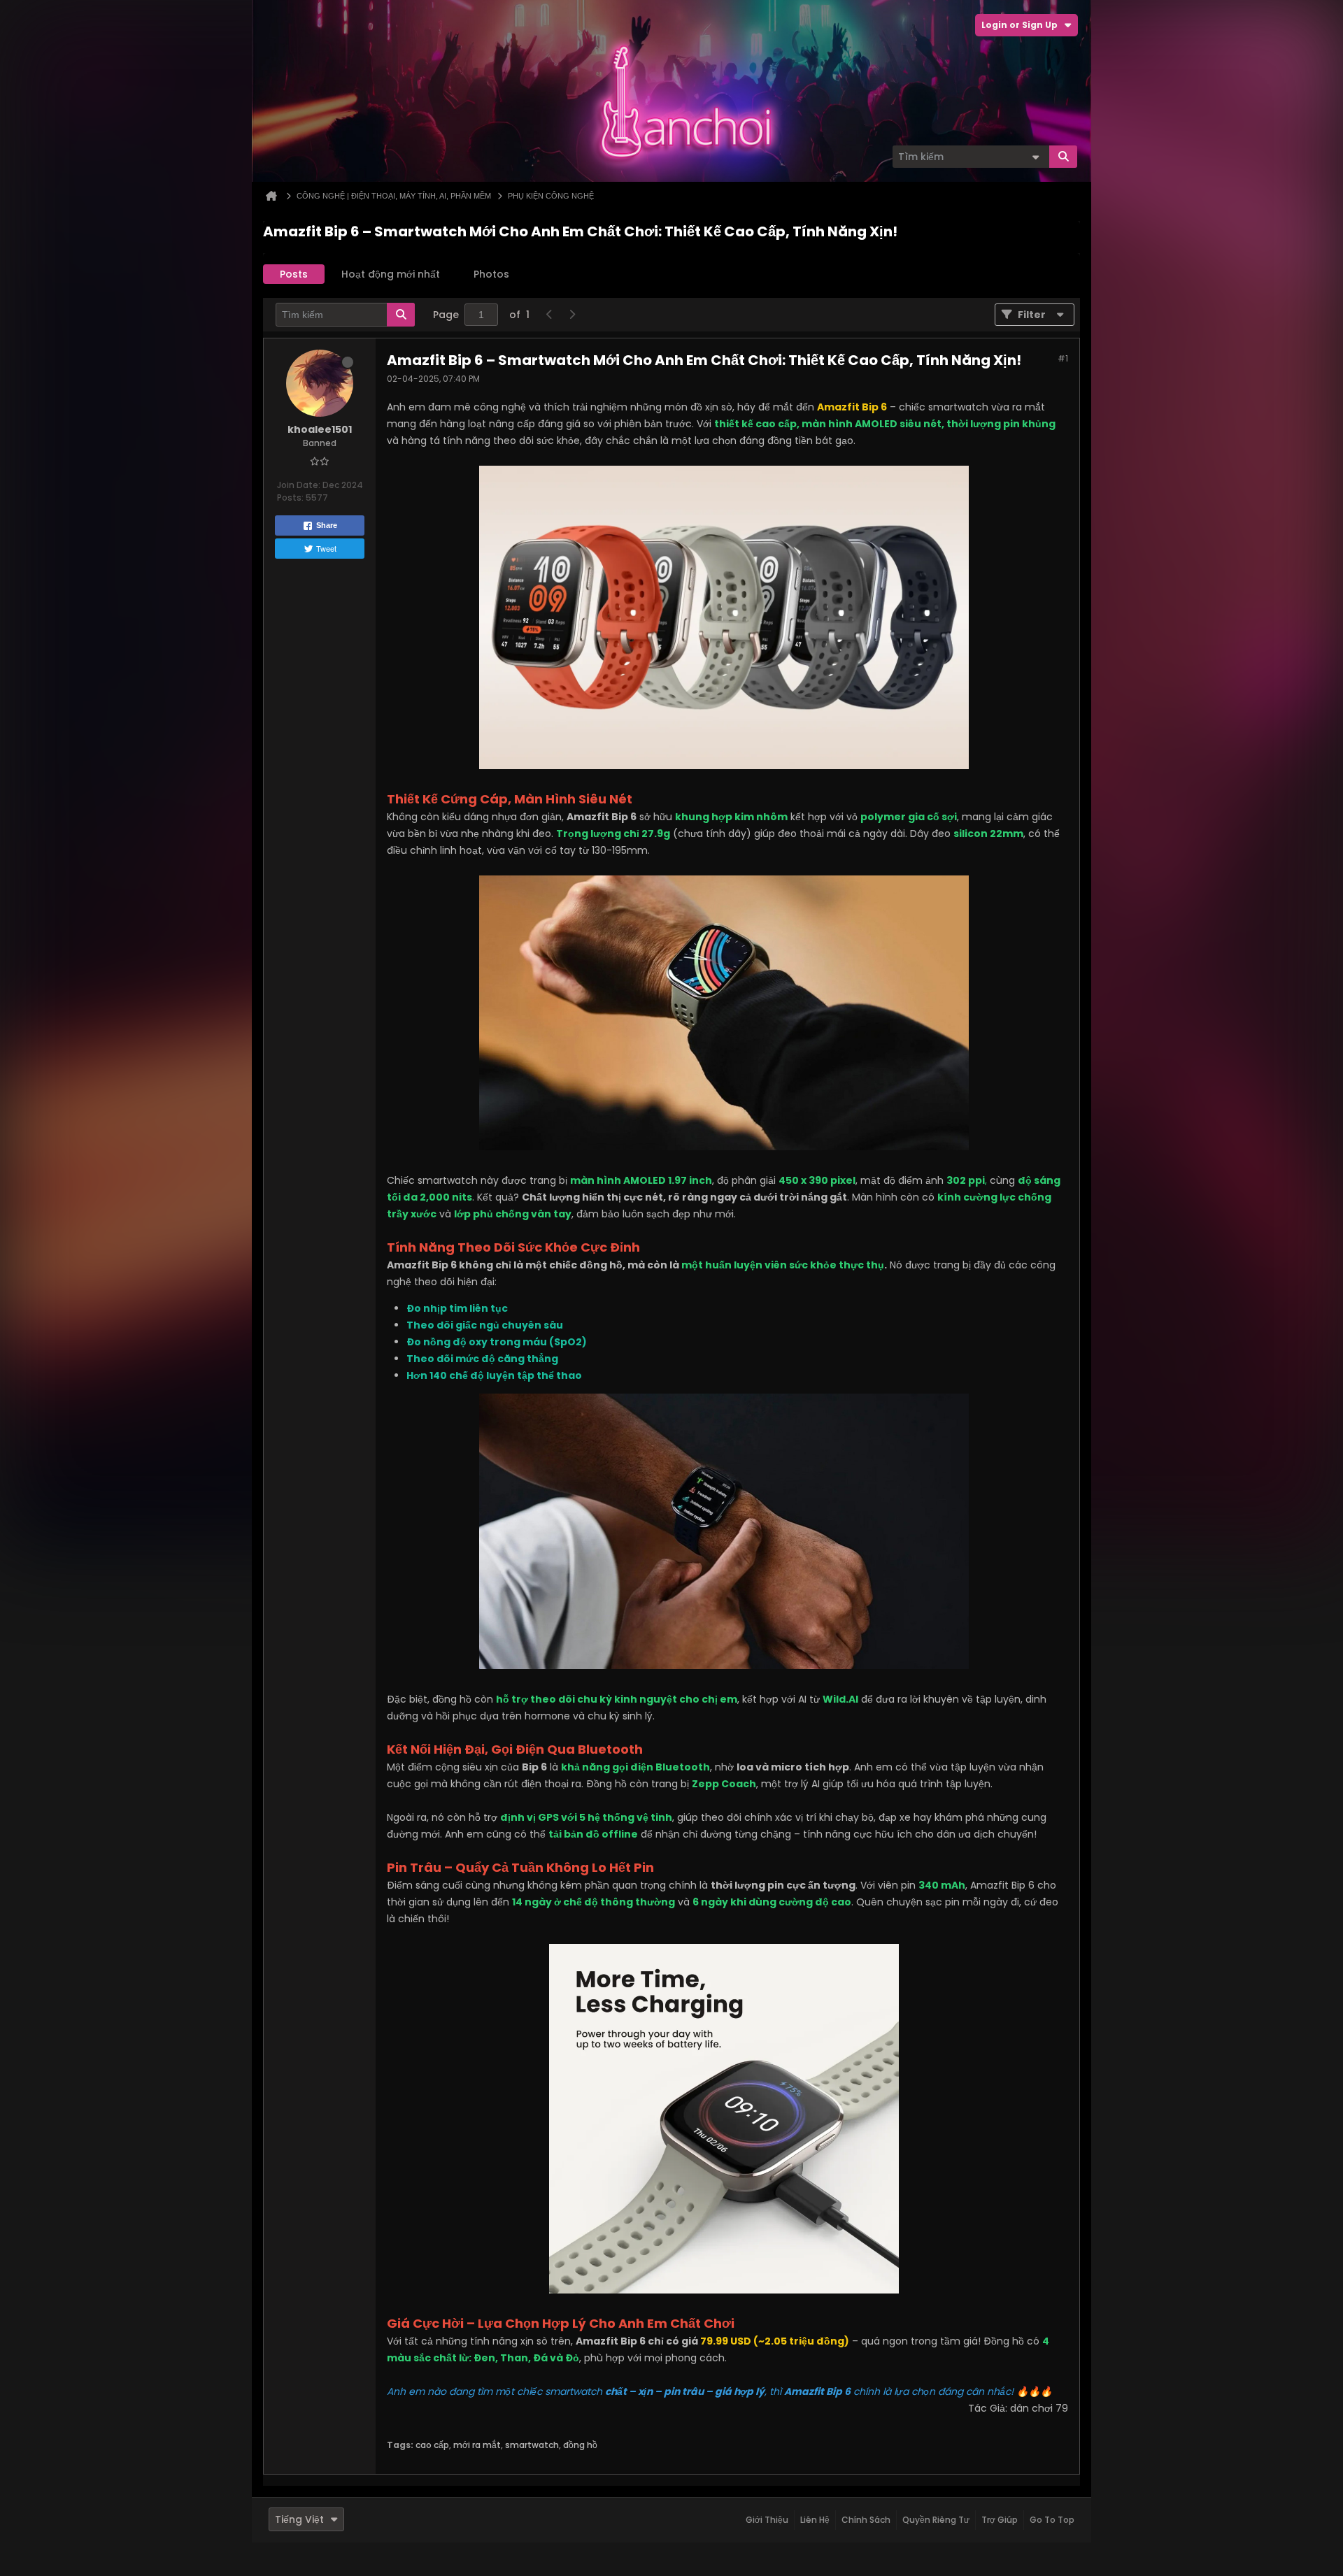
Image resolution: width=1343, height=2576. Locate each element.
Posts (294, 274)
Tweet (326, 548)
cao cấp (432, 2445)
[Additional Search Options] (1035, 157)
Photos (491, 274)
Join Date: (299, 485)
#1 (1063, 358)
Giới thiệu (767, 2520)
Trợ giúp (1000, 2520)
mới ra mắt (477, 2445)
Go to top (1052, 2520)
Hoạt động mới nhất (391, 274)
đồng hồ (580, 2445)
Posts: (290, 498)
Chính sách (866, 2520)
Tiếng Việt (299, 2519)
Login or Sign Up (1019, 25)
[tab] (294, 274)
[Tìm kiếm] (1063, 157)
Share (327, 525)
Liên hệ (815, 2520)
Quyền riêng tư (936, 2520)
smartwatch (532, 2445)
